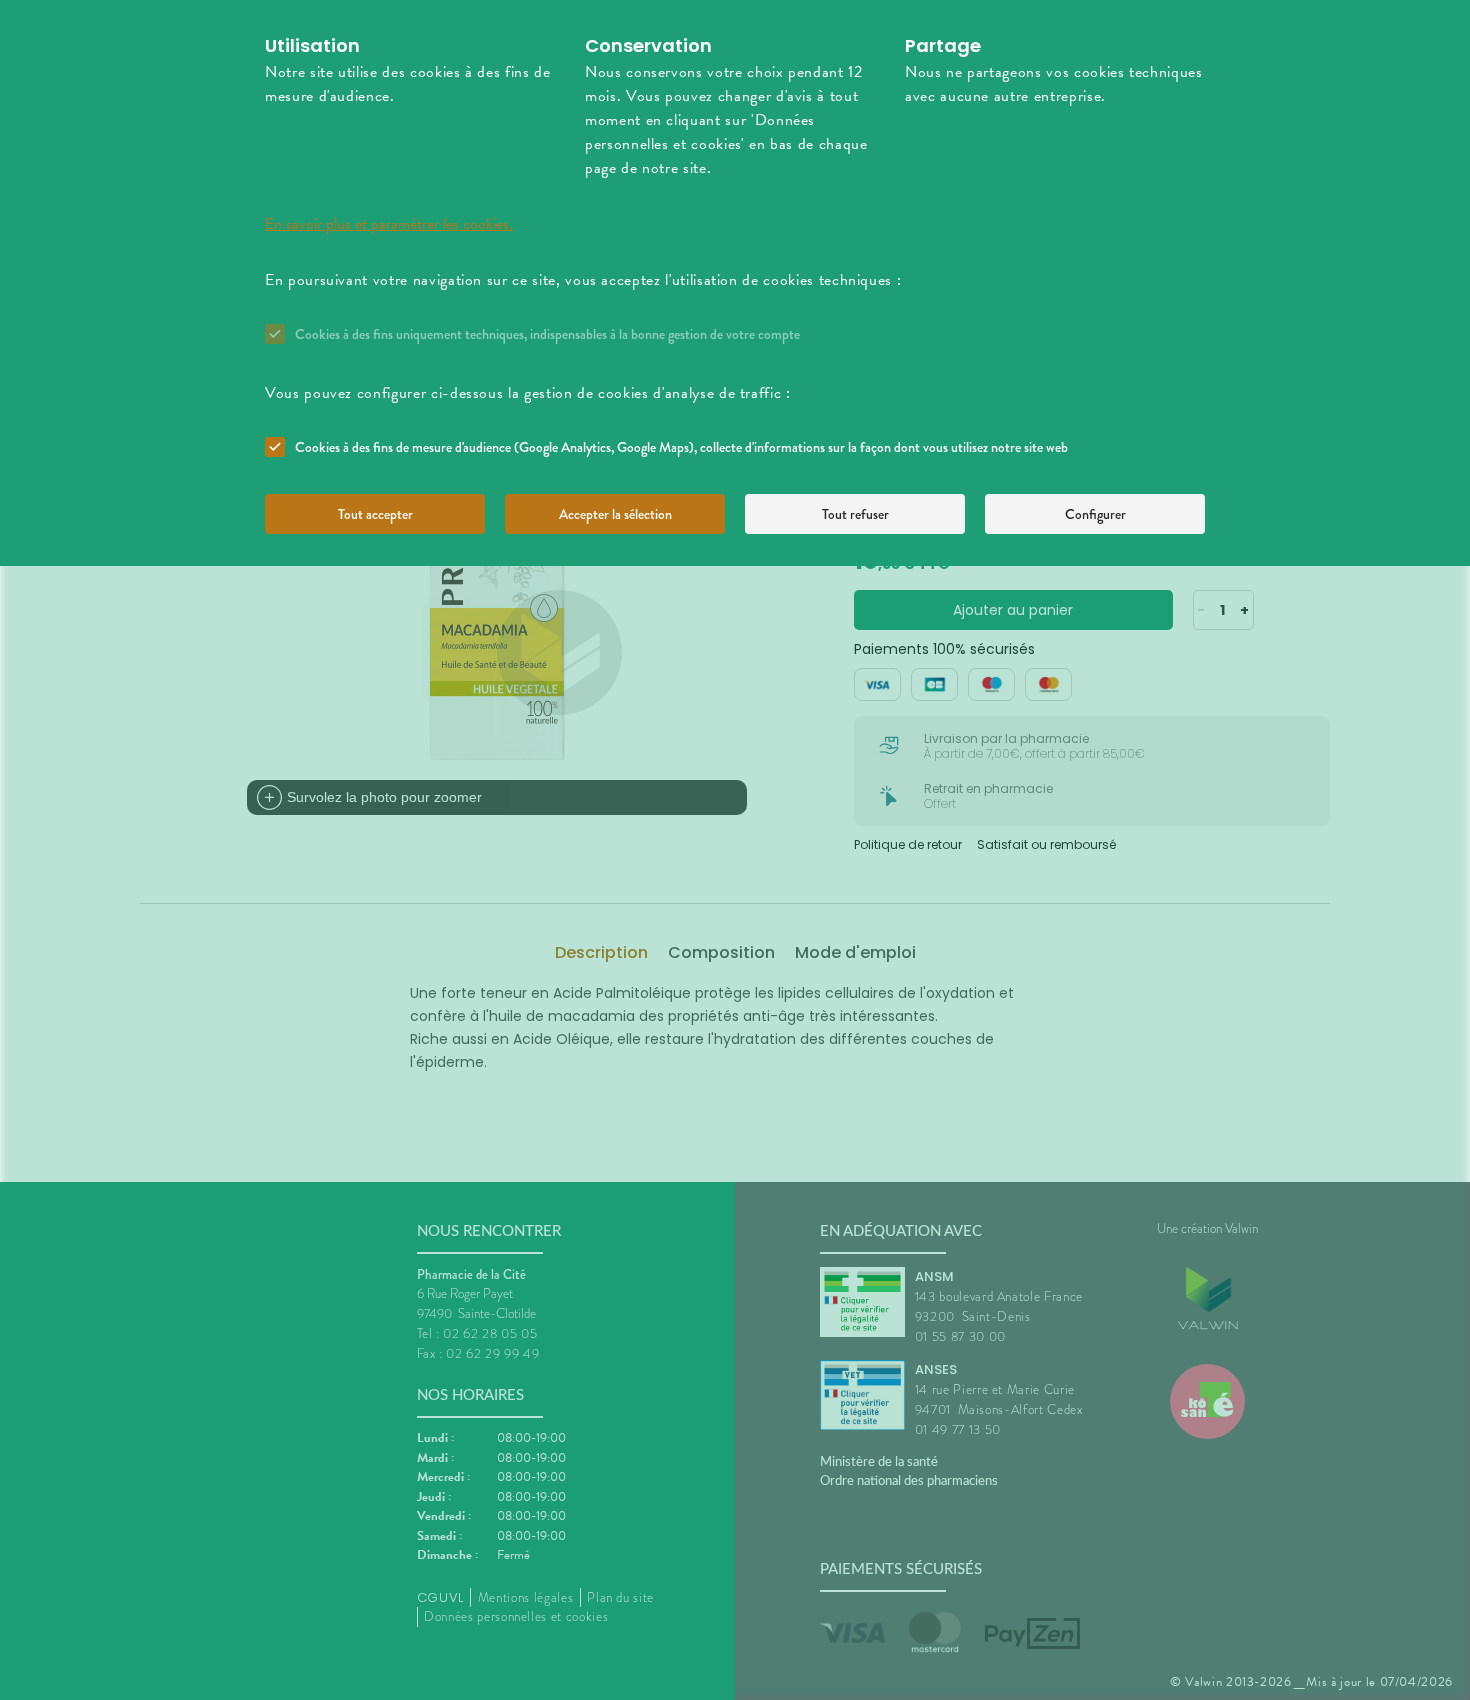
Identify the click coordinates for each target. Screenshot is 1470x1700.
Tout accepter (375, 514)
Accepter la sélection (615, 514)
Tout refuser (855, 514)
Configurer (1095, 514)
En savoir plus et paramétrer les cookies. (389, 224)
